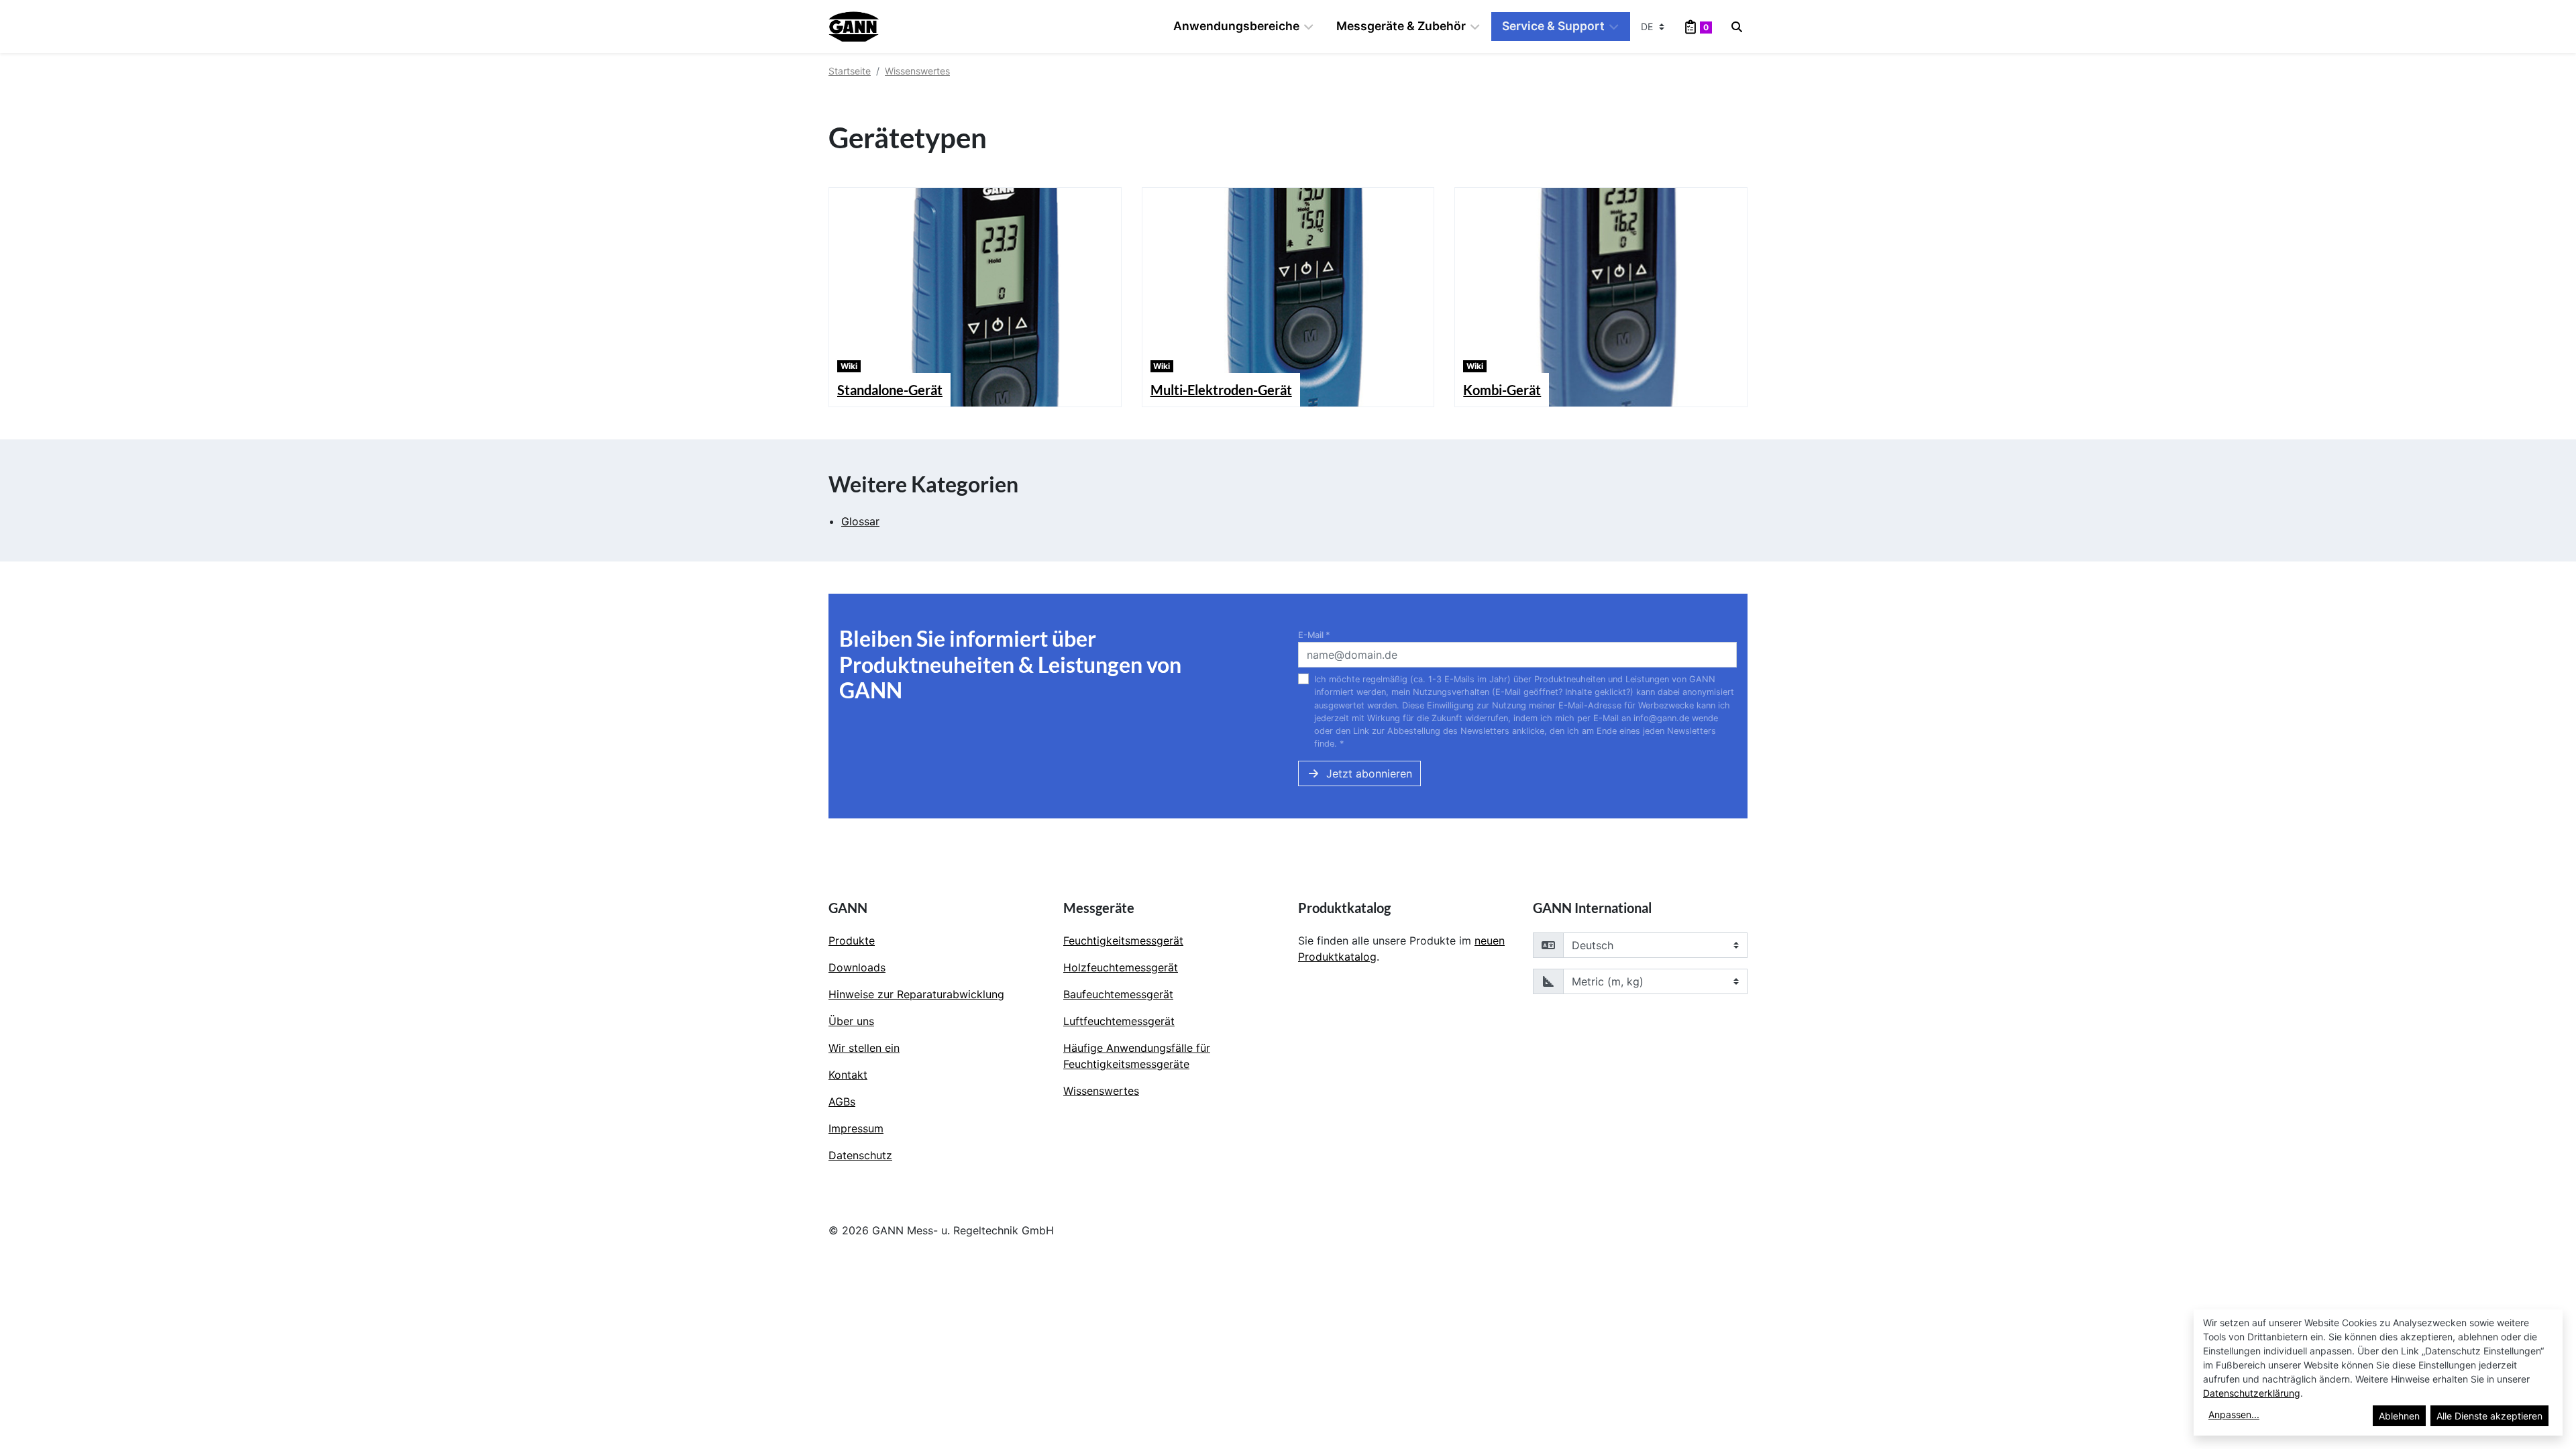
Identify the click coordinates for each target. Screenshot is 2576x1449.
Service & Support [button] (1553, 26)
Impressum (856, 1128)
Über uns (851, 1021)
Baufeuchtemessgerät (1118, 994)
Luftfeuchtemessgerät (1119, 1021)
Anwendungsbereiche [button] (1236, 26)
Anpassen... (2234, 1414)
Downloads (857, 967)
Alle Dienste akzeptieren (2489, 1416)
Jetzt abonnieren (1369, 773)
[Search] (1737, 27)
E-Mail (1314, 635)
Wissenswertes (917, 71)
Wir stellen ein (864, 1048)
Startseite (850, 71)
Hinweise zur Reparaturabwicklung (916, 994)
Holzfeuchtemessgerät (1121, 967)
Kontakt (848, 1075)
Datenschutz (860, 1155)
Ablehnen (2399, 1416)
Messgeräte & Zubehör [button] (1401, 26)
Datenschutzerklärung (2252, 1393)
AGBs (842, 1102)
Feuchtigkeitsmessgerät (1123, 941)
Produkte (852, 941)
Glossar (860, 521)
